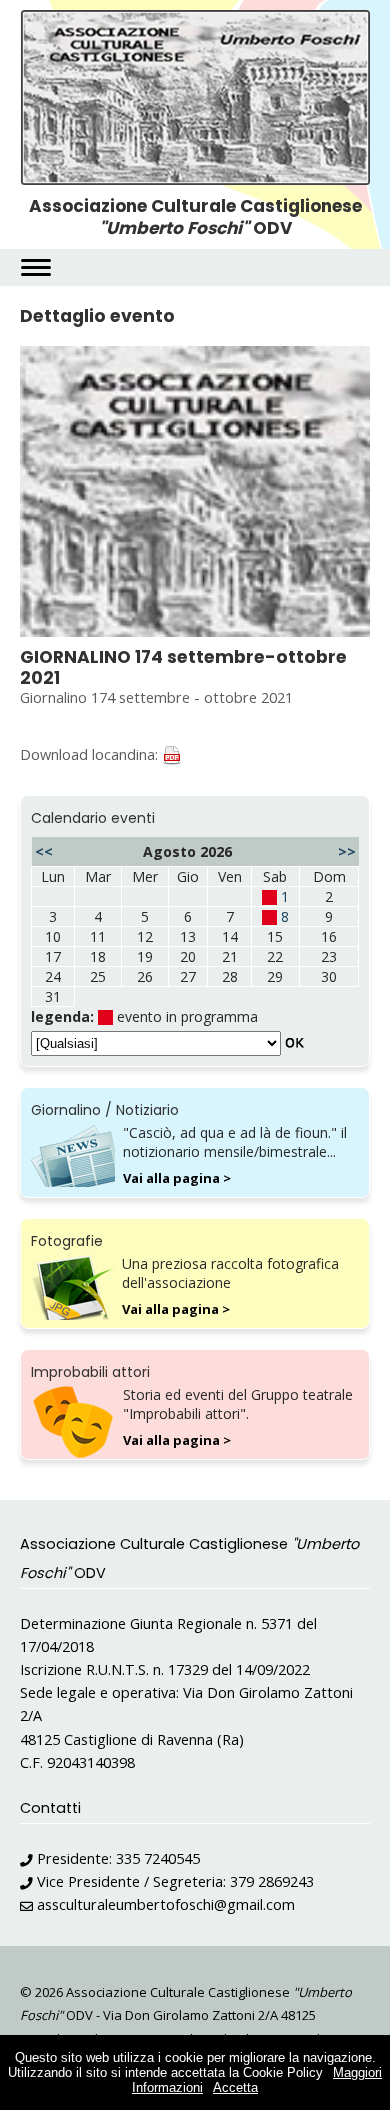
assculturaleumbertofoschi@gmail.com (166, 1904)
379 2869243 (272, 1881)
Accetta (235, 2087)
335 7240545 (158, 1858)
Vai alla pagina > (177, 1178)
